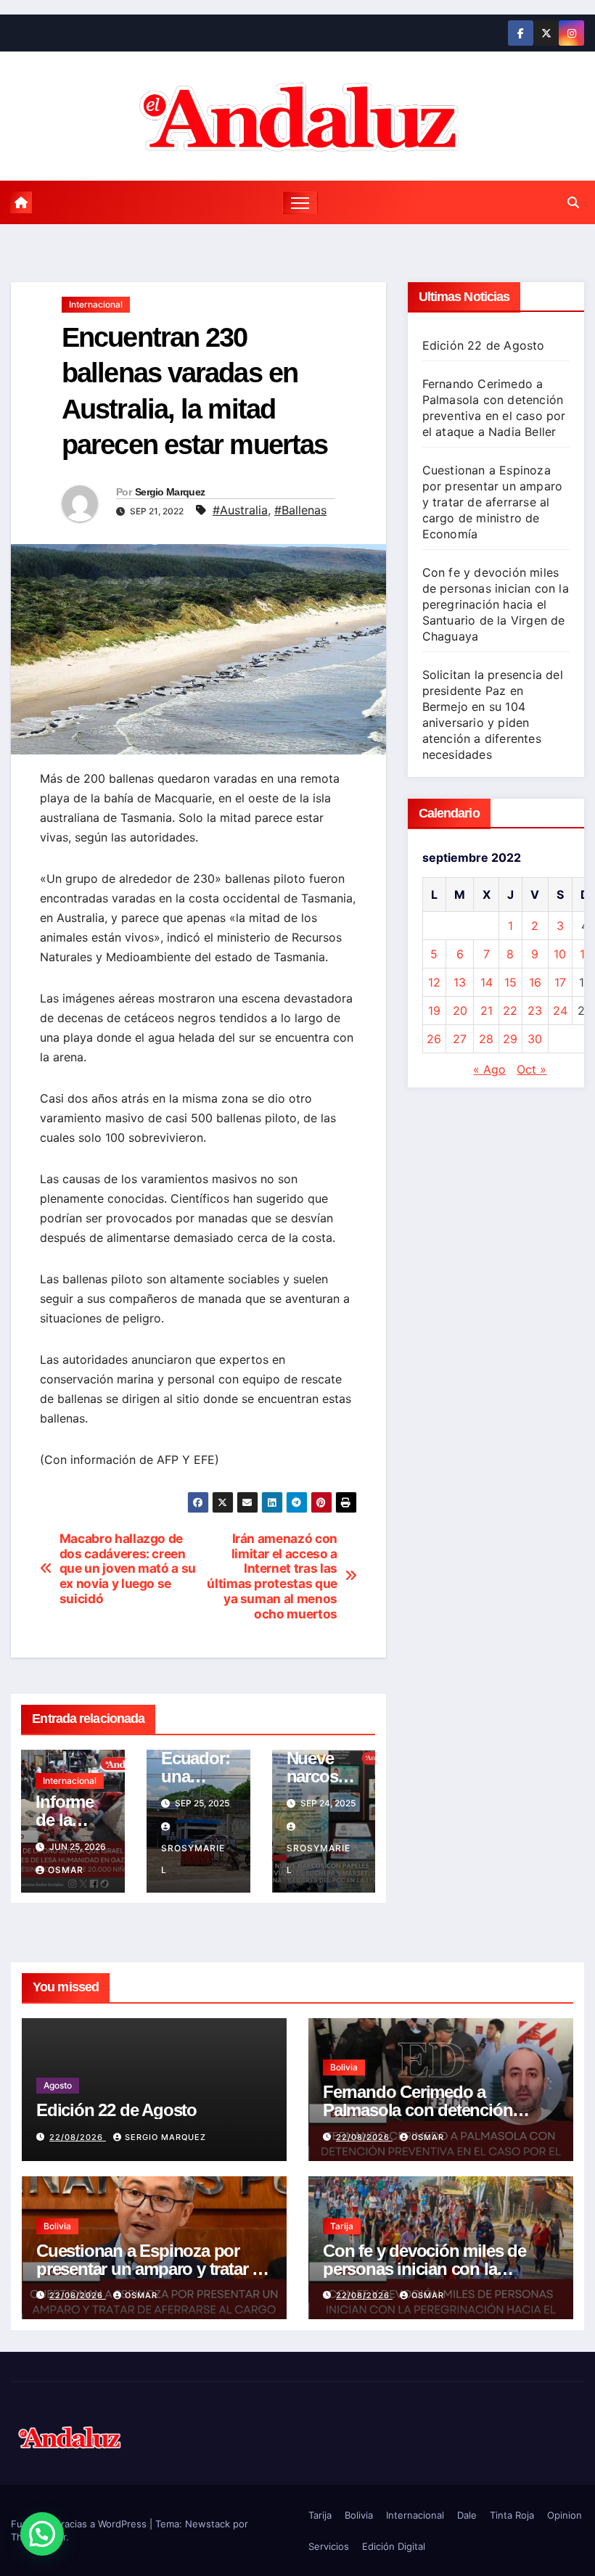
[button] (573, 202)
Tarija (342, 2226)
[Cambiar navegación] (300, 203)
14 (487, 982)
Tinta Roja (512, 2515)
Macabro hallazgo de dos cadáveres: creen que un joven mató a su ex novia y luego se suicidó (128, 1569)
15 (510, 982)
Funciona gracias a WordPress (80, 2524)
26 (434, 1039)
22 (510, 1011)
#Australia (240, 510)
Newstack (208, 2524)
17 (560, 982)
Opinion (565, 2515)
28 (486, 1039)
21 (487, 1011)
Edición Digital (394, 2546)
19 (434, 1011)
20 (460, 1011)
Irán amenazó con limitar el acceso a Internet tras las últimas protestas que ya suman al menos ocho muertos (272, 1576)
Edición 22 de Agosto (484, 345)
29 (510, 1039)
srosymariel (193, 1859)
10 (560, 954)
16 (535, 982)
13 (460, 982)
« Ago (489, 1069)
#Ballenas (300, 510)
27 (460, 1039)
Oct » (532, 1069)
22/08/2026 (78, 2137)
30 (535, 1039)
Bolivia (344, 2067)
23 (535, 1011)
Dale (467, 2515)
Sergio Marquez (170, 492)
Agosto (58, 2085)
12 (434, 982)
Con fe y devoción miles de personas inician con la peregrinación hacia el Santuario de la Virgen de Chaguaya (496, 604)
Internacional (96, 304)
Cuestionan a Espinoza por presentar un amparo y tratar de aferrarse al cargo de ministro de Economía (493, 502)
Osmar (66, 1870)
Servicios (329, 2546)
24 (560, 1011)
